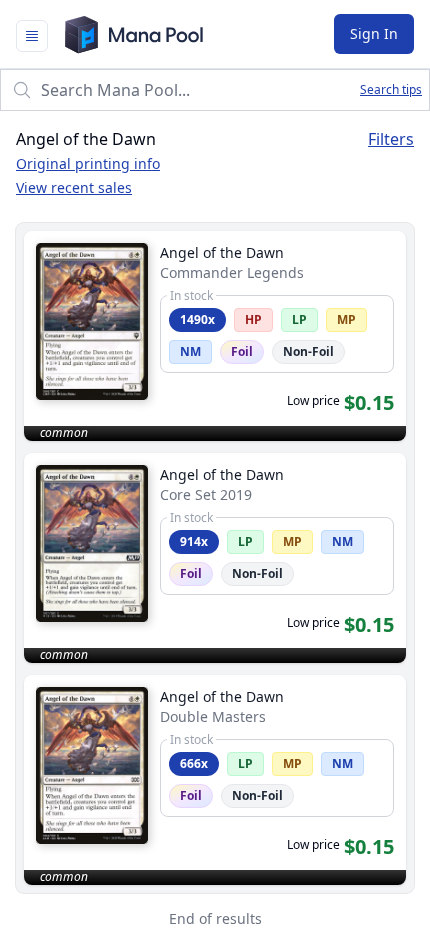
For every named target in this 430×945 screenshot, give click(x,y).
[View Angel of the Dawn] (215, 336)
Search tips (391, 90)
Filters (391, 139)
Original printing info (88, 163)
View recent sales (74, 187)
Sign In (374, 33)
